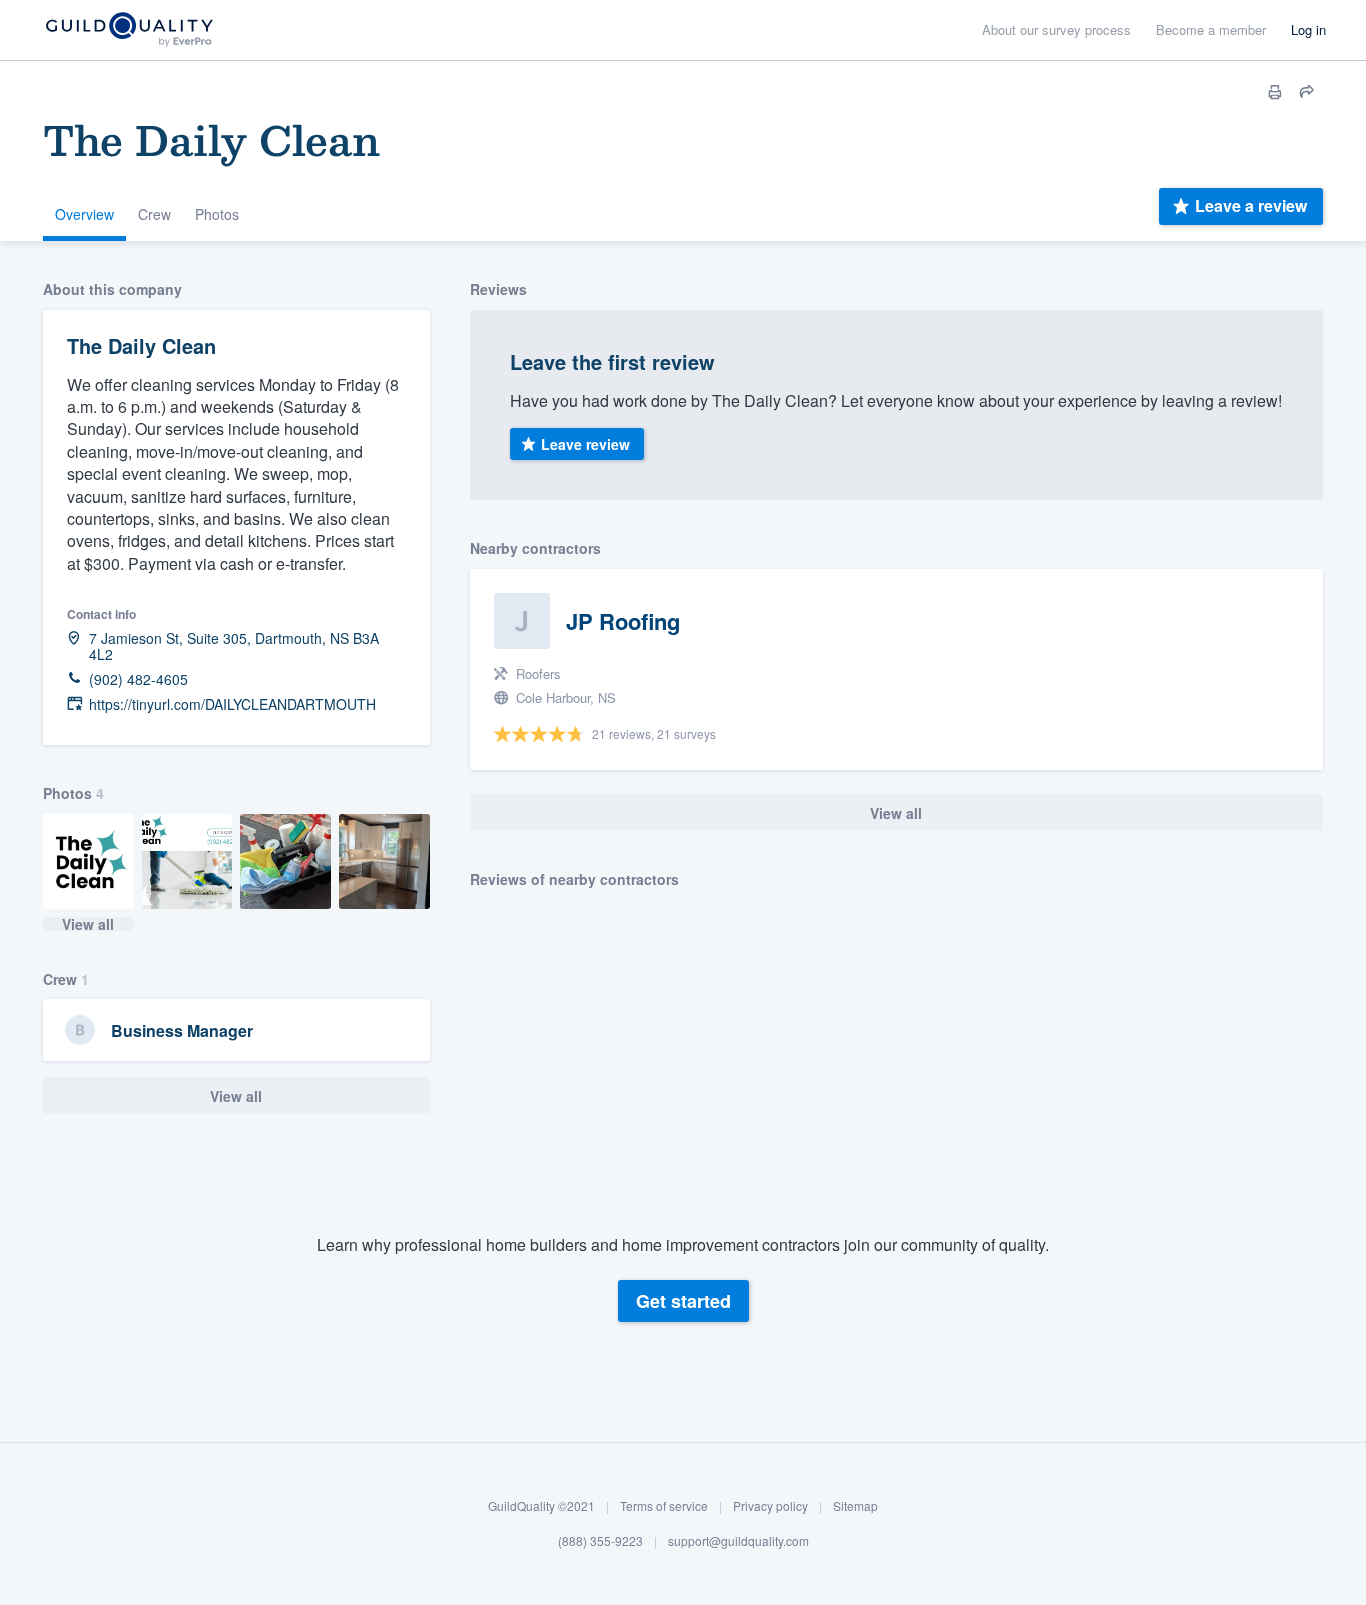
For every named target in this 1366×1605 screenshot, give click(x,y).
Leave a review (1251, 205)
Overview (84, 214)
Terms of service (664, 1505)
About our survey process (1056, 29)
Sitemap (855, 1505)
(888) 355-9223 (600, 1540)
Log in (1308, 29)
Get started (683, 1301)
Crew (154, 214)
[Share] (1307, 92)
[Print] (1275, 92)
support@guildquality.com (738, 1540)
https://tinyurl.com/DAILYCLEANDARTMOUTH (232, 704)
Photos (217, 214)
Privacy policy (770, 1505)
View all (88, 924)
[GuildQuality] (128, 30)
